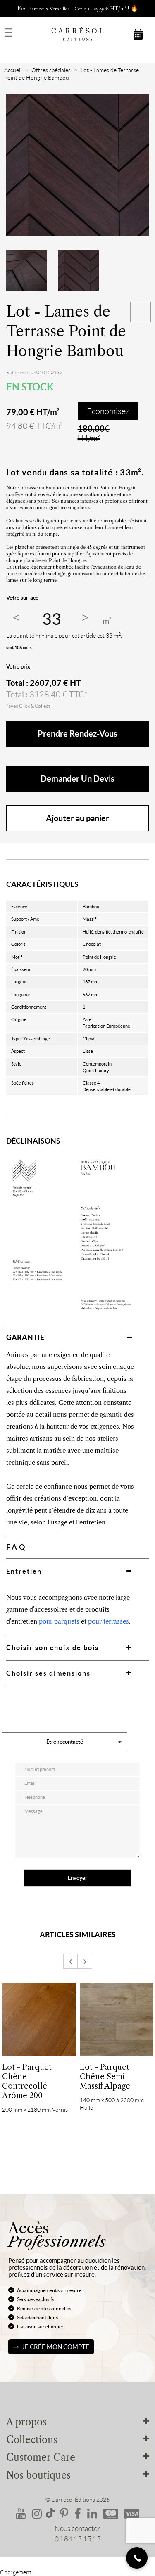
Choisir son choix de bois (52, 1647)
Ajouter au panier (77, 818)
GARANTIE (25, 1337)
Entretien (24, 1571)
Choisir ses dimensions (48, 1673)
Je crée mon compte (56, 2347)
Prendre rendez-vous (77, 734)
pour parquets (59, 1621)
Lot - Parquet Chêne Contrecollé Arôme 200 (27, 2081)
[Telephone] (137, 2558)
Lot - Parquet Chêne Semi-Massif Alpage (105, 2076)
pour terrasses (108, 1621)
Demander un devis (77, 779)
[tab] (77, 1337)
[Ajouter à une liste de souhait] (141, 312)
